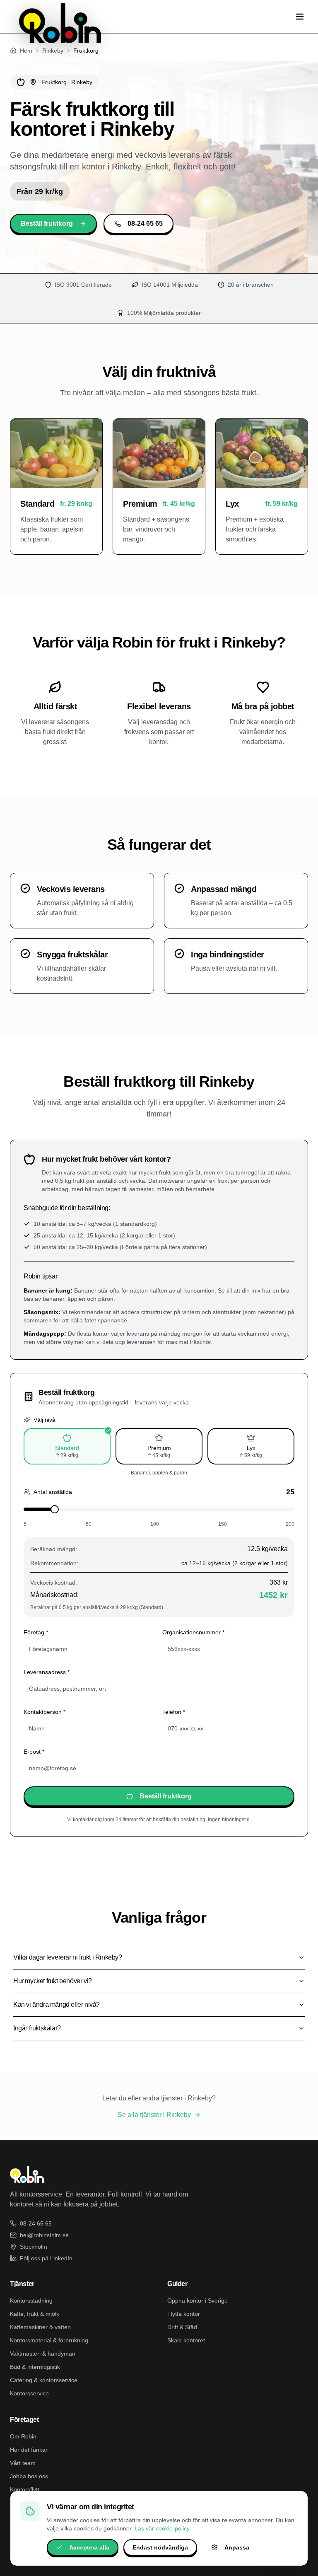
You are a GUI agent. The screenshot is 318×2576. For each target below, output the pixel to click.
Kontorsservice (29, 2393)
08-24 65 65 (145, 224)
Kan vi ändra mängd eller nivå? (57, 2004)
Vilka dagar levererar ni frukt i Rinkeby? (68, 1957)
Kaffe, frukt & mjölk (35, 2314)
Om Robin (23, 2436)
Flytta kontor (184, 2314)
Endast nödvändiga (160, 2547)
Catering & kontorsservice (44, 2380)
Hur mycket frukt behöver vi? (53, 1981)
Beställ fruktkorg (47, 224)
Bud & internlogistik (35, 2367)
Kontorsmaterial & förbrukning (49, 2340)
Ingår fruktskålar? (37, 2028)
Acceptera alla (89, 2547)
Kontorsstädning (31, 2301)
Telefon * (174, 1712)
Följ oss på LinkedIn (46, 2258)
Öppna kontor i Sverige (198, 2301)
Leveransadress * (47, 1672)
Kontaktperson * (45, 1712)
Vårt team (23, 2463)
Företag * (36, 1632)
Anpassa (237, 2547)
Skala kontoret (186, 2340)
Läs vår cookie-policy (162, 2528)
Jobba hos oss (29, 2476)
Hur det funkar (29, 2450)
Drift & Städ (182, 2327)
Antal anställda (53, 1492)
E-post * (34, 1752)
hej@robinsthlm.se (44, 2235)
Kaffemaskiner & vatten (40, 2327)
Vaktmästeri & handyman (43, 2354)
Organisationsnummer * (193, 1632)
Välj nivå (45, 1420)
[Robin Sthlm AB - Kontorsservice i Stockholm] (60, 23)
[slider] (55, 1509)
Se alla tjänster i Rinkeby (154, 2115)
